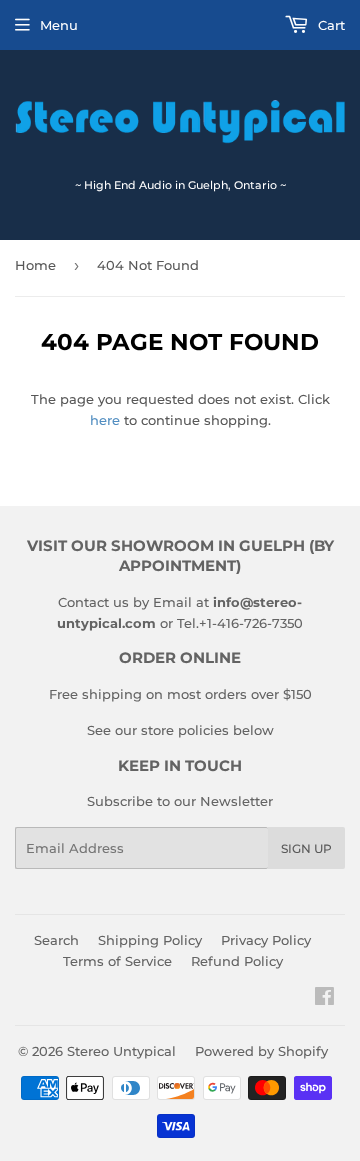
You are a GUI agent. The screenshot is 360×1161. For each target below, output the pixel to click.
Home (35, 265)
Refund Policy (237, 961)
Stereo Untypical (121, 1051)
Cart (329, 25)
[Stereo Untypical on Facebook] (324, 999)
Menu (59, 25)
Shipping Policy (150, 940)
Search (56, 940)
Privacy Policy (266, 940)
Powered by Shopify (261, 1051)
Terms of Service (117, 961)
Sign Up (306, 848)
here (105, 420)
